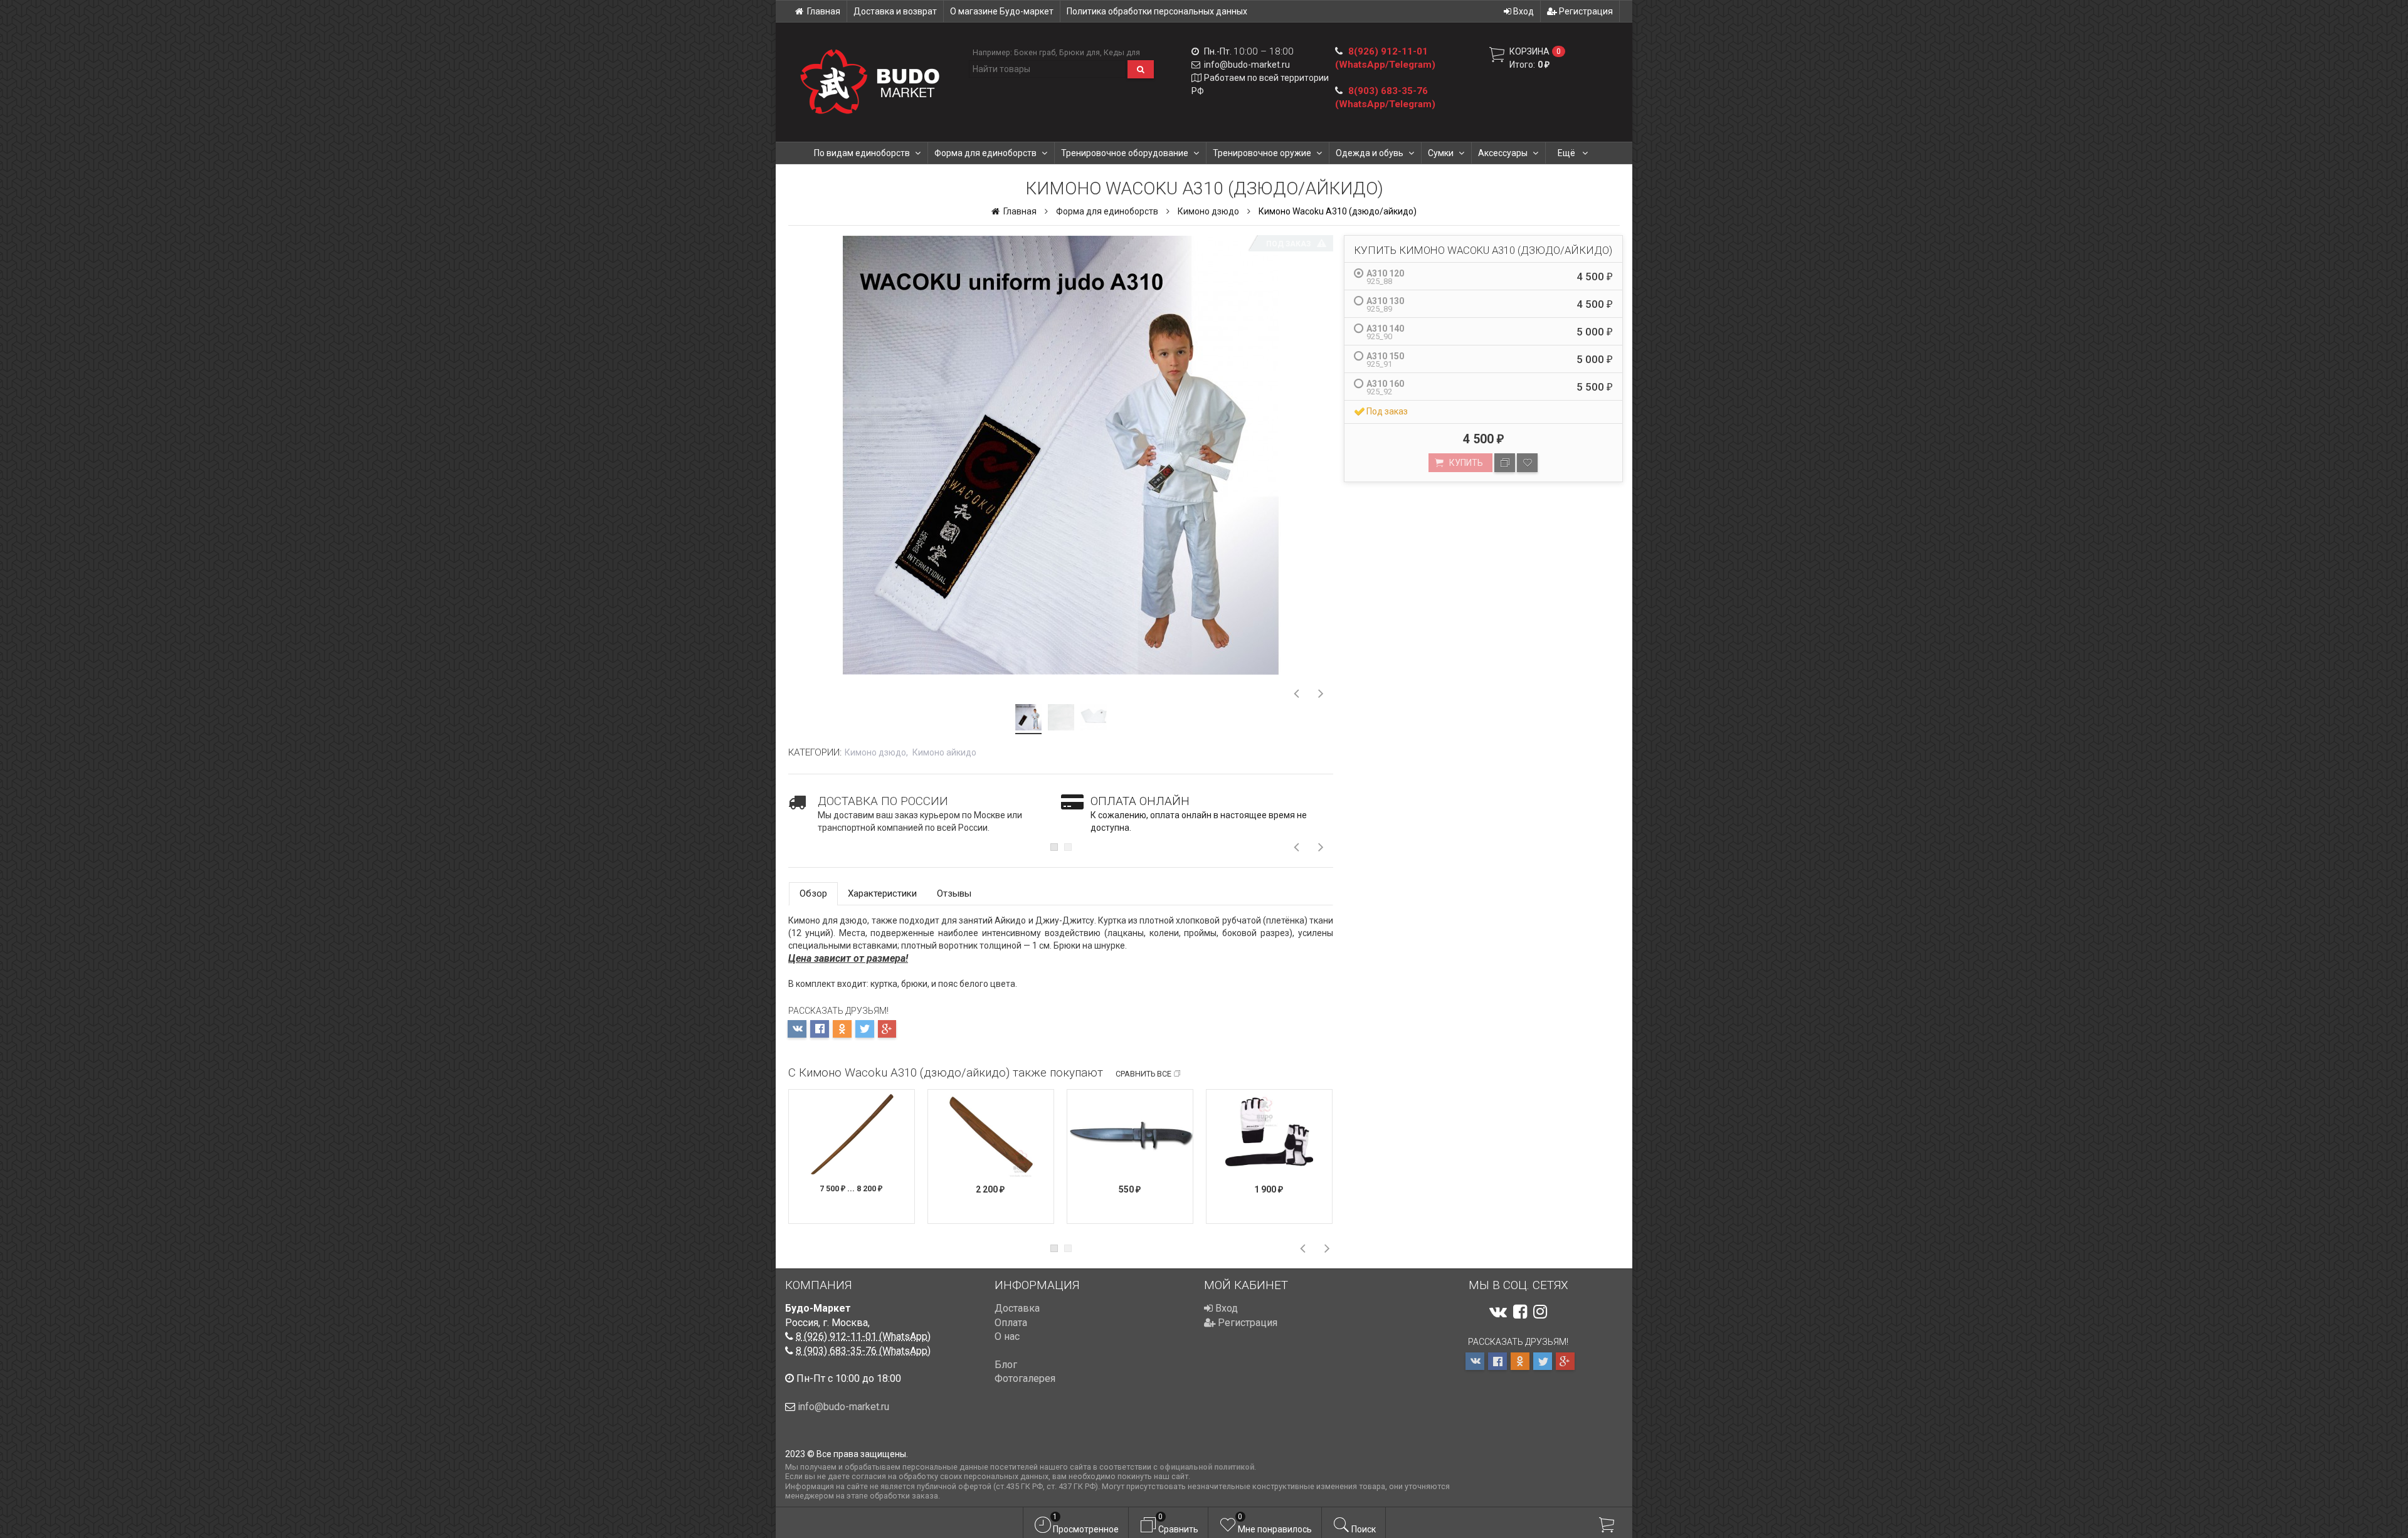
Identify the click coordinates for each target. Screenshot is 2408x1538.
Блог (1006, 1365)
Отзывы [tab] (954, 893)
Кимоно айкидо (944, 752)
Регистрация (1585, 11)
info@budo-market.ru (1247, 65)
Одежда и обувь (1370, 153)
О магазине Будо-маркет (1002, 11)
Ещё (1567, 153)
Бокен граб (1035, 52)
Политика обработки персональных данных (1157, 11)
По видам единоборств (862, 153)
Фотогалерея (1025, 1378)
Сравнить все (1143, 1074)
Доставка (1017, 1308)
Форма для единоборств (985, 153)
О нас (1007, 1336)
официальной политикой (1207, 1467)
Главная (824, 11)
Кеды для (1122, 52)
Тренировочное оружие (1262, 153)
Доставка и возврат (895, 11)
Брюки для (1080, 52)
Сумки (1441, 153)
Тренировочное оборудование (1125, 153)
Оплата (1011, 1323)
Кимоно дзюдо (1208, 211)
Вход (1523, 11)
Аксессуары (1503, 153)
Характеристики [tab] (882, 893)
